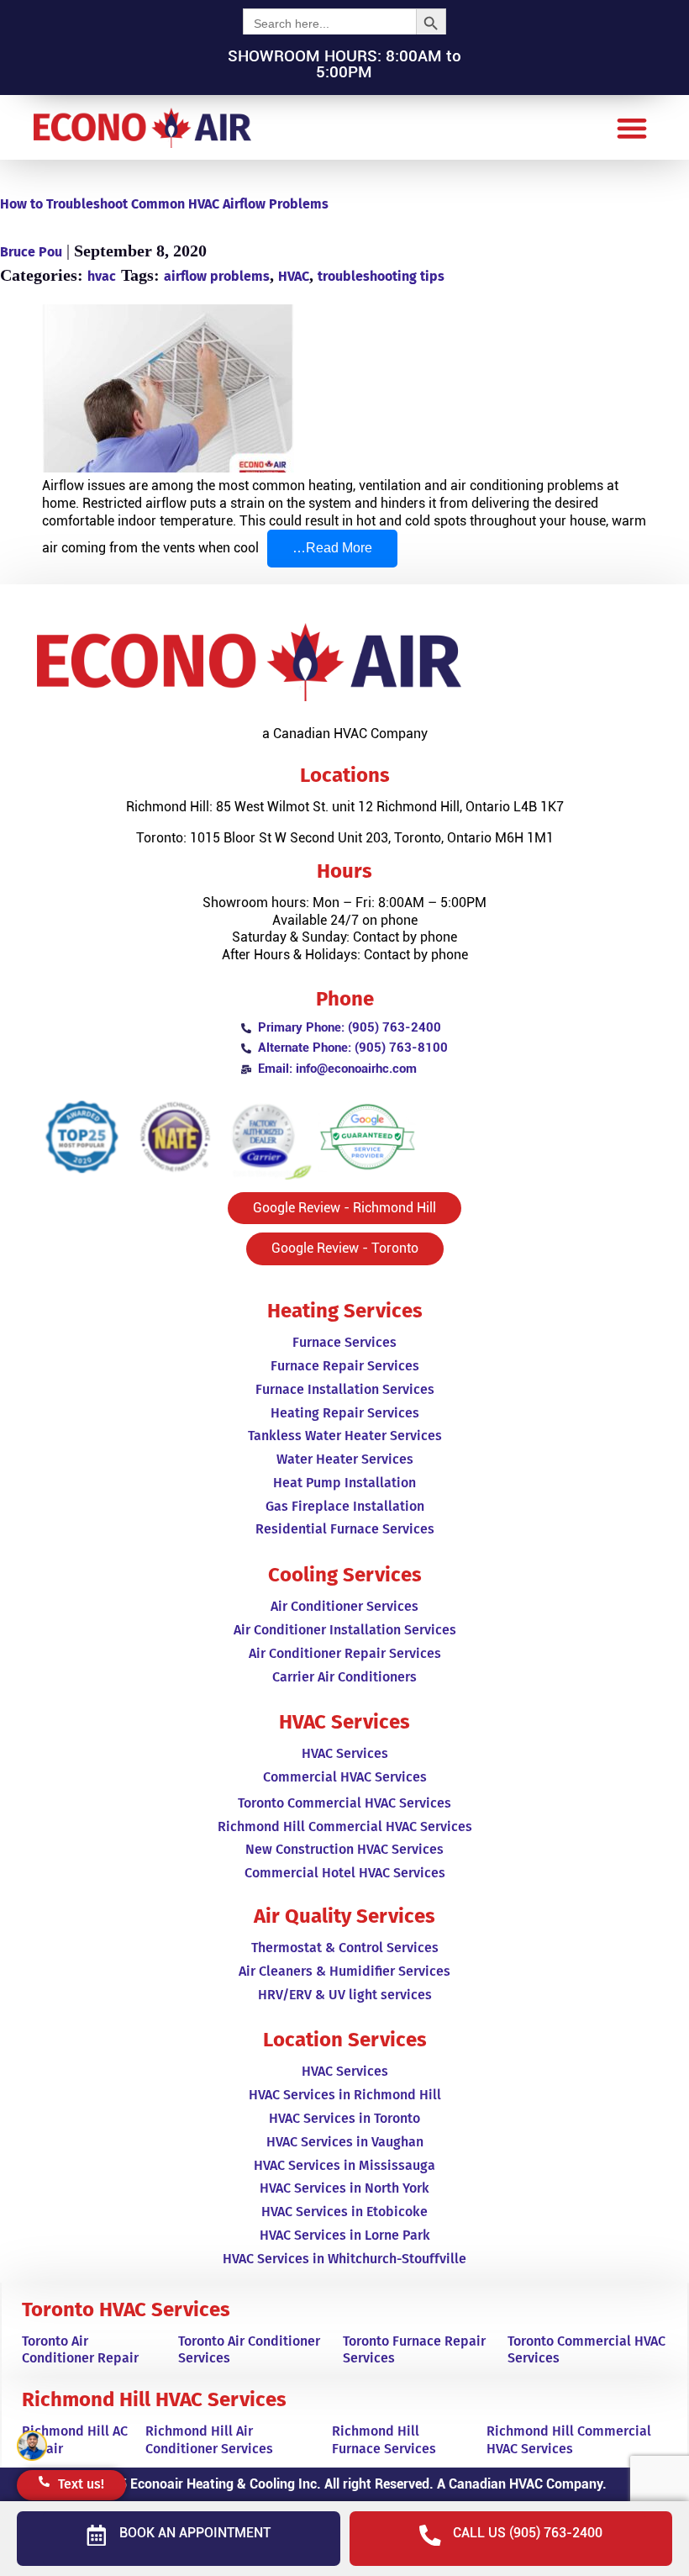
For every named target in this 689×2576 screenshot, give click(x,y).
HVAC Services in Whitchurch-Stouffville (344, 2259)
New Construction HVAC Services (344, 1849)
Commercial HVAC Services (345, 1777)
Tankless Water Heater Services (345, 1436)
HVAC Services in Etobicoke (344, 2212)
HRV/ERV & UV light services (345, 1995)
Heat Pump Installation (344, 1483)
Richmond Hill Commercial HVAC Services (345, 1826)
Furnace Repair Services (345, 1366)
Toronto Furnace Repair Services (414, 2350)
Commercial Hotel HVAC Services (345, 1873)
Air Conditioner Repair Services (345, 1653)
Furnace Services (344, 1342)
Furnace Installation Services (345, 1389)
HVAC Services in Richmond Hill (345, 2095)
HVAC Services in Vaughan (345, 2142)
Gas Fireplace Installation (345, 1506)
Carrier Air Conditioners (344, 1677)
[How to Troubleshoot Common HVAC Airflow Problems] (344, 391)
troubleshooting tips (381, 276)
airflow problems (217, 276)
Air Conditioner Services (344, 1606)
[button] (631, 127)
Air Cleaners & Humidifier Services (344, 1971)
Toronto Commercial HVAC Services (344, 1803)
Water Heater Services (345, 1459)
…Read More (345, 542)
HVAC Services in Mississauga (344, 2165)
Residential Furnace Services (345, 1529)
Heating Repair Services (345, 1413)
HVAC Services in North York (344, 2188)
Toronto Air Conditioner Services (249, 2350)
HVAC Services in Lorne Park (345, 2235)
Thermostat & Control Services (345, 1948)
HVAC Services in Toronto (344, 2118)
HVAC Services (345, 1753)
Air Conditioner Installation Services (345, 1630)
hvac (102, 276)
